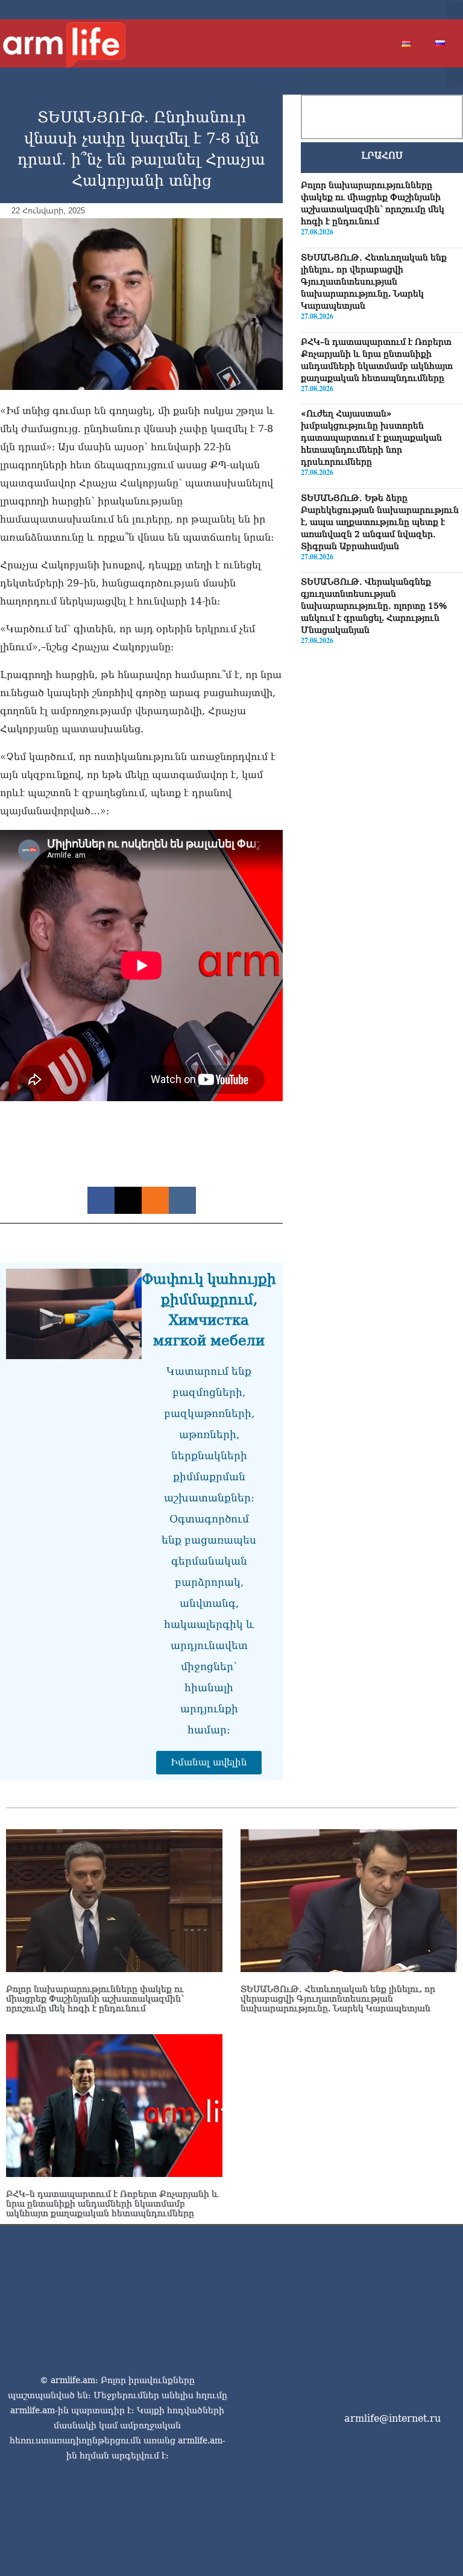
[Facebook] (368, 10)
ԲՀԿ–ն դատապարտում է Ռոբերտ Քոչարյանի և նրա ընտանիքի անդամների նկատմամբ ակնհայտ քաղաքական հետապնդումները (112, 2204)
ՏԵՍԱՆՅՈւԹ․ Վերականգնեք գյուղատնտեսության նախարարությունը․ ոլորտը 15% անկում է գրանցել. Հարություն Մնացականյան (374, 606)
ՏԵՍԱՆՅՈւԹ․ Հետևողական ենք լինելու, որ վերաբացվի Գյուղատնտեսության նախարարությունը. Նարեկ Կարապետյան (374, 281)
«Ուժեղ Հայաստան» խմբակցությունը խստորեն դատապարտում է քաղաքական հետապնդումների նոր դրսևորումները (371, 438)
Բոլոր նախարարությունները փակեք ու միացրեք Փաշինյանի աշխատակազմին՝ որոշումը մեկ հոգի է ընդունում (95, 1999)
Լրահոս (382, 156)
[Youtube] (407, 10)
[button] (455, 10)
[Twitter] (388, 10)
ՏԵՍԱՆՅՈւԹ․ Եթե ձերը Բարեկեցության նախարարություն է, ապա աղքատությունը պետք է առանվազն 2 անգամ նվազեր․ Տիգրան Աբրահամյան (380, 522)
